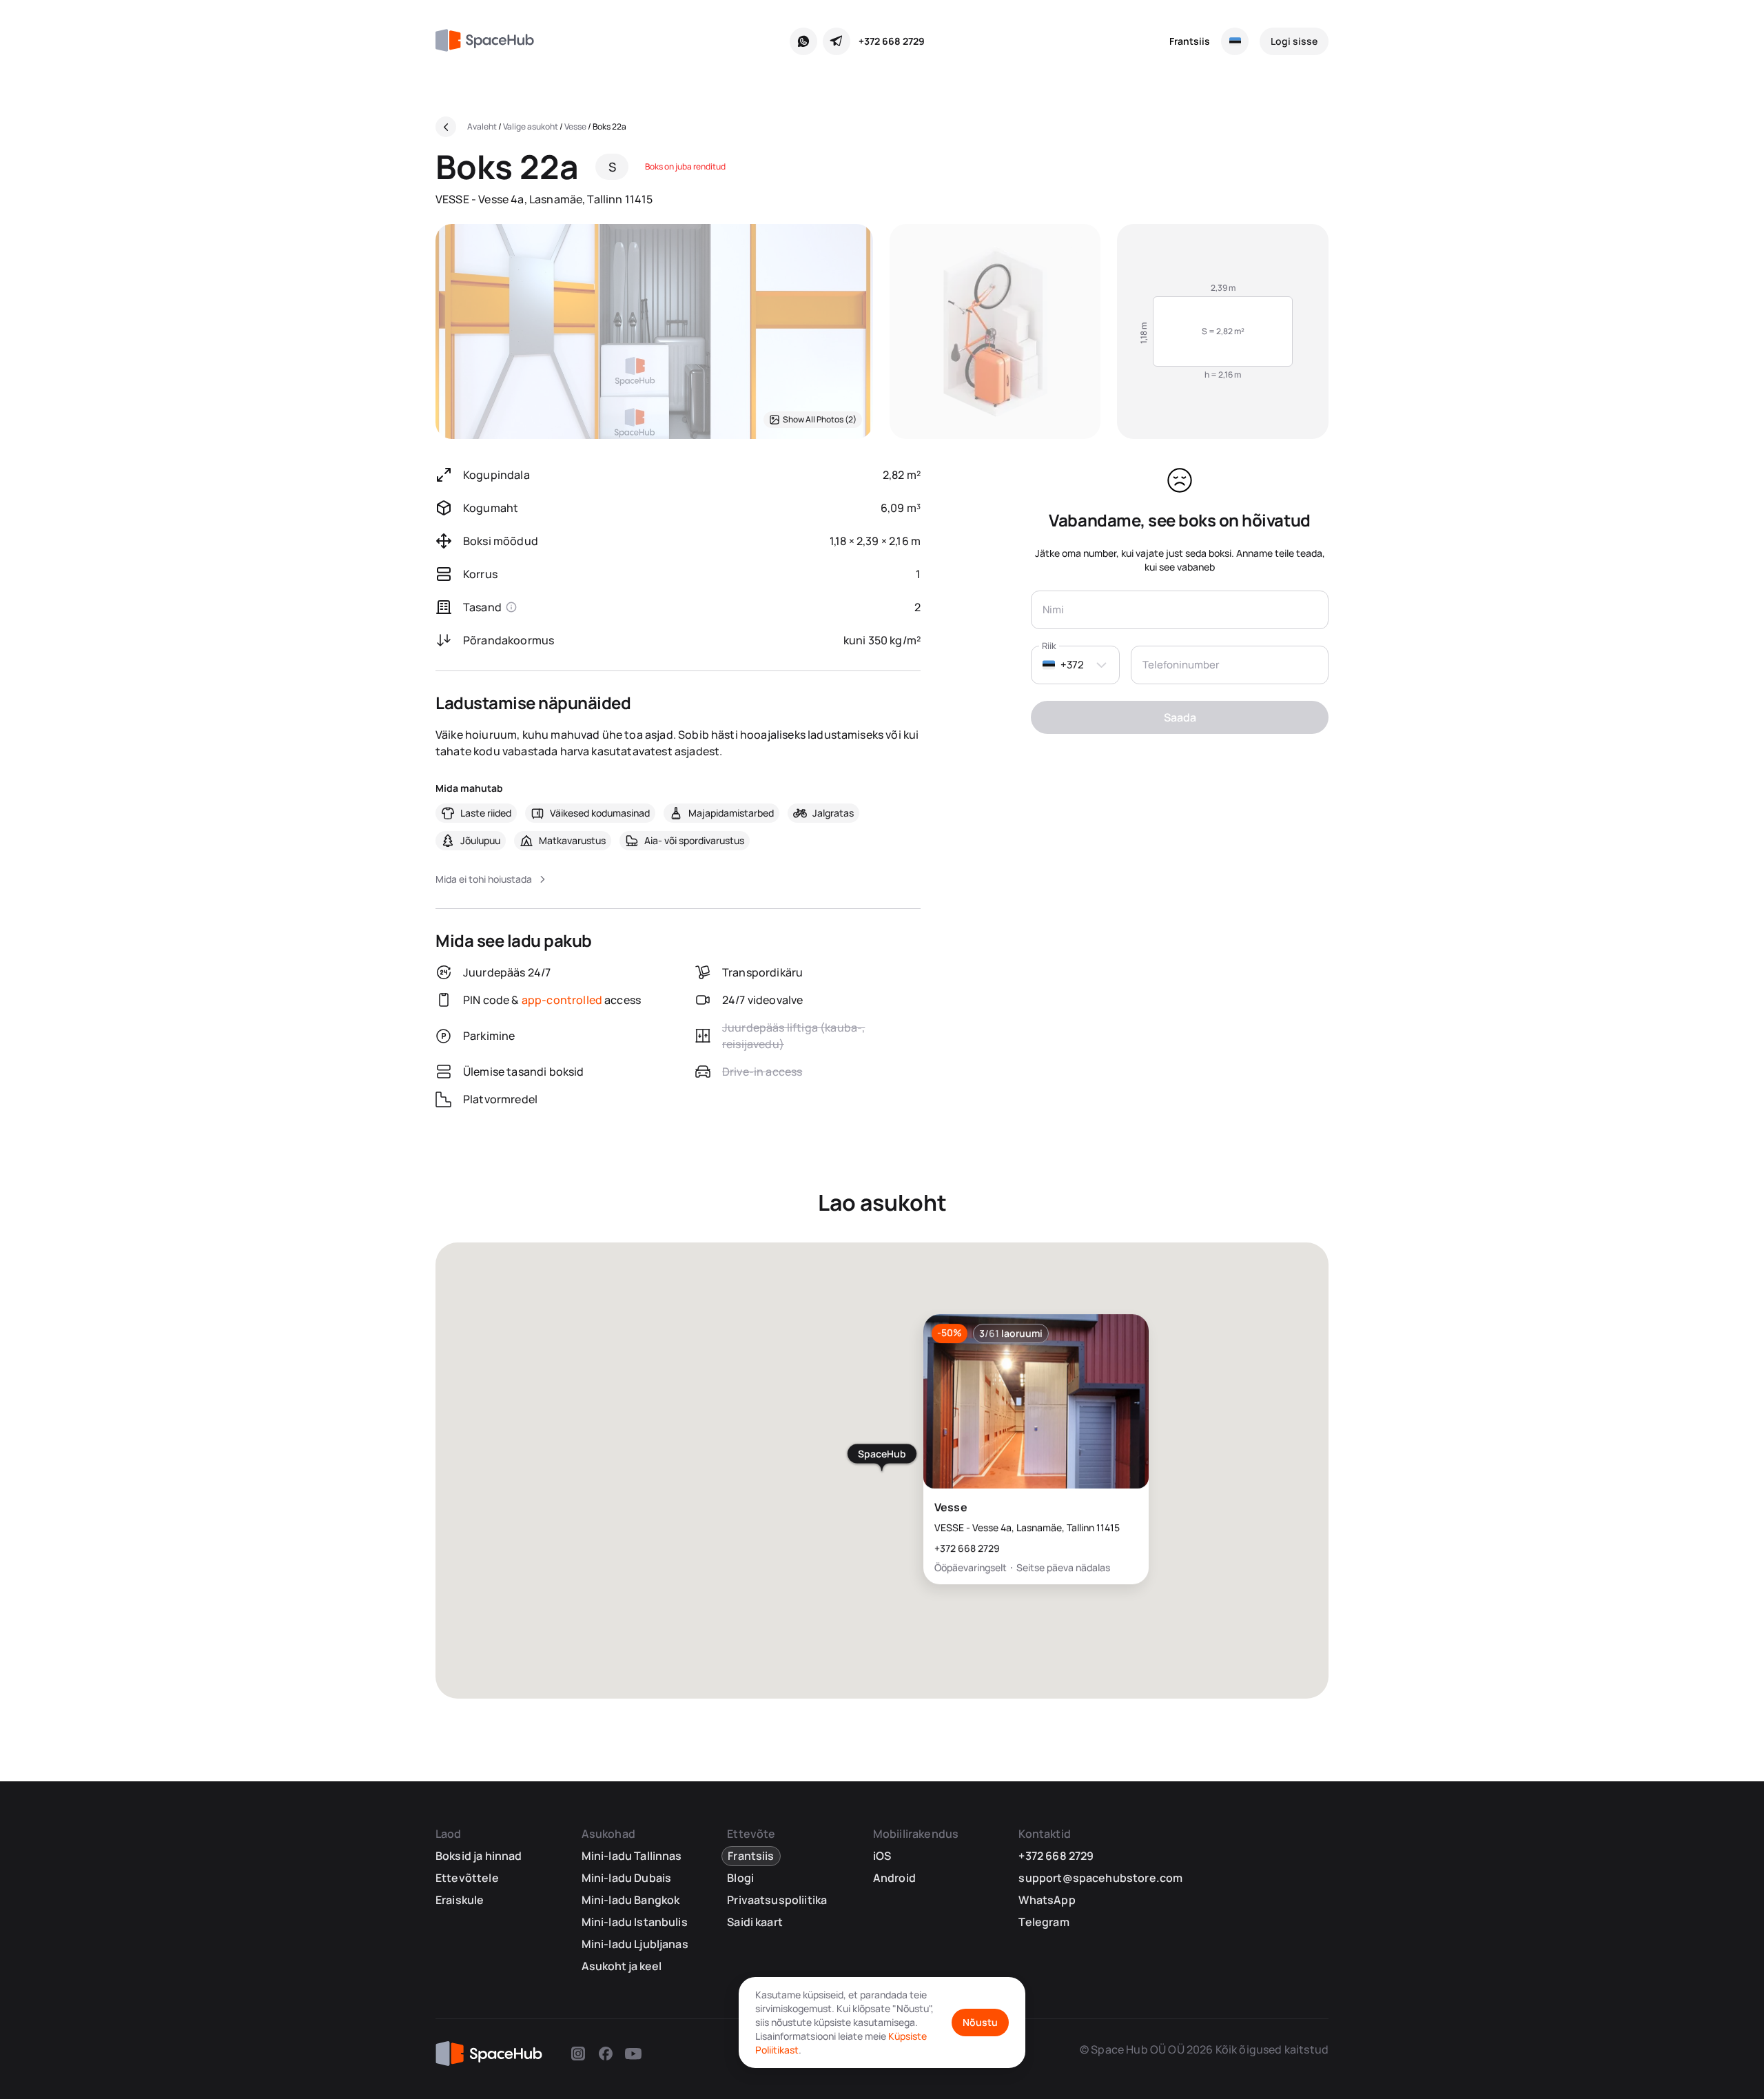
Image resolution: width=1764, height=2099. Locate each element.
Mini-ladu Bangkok (631, 1900)
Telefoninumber (1181, 665)
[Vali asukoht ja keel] (1235, 41)
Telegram (1044, 1922)
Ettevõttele (467, 1878)
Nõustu (980, 2022)
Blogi (740, 1878)
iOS (882, 1856)
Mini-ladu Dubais (627, 1878)
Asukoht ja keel (622, 1966)
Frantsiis (1190, 41)
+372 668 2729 (892, 41)
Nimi (1053, 610)
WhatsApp (1047, 1900)
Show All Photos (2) (820, 419)
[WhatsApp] (803, 41)
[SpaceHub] (490, 41)
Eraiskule (460, 1900)
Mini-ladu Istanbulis (635, 1922)
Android (894, 1878)
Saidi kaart (755, 1922)
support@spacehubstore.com (1100, 1878)
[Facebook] (606, 2054)
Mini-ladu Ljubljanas (635, 1944)
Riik (1049, 646)
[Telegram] (837, 41)
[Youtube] (633, 2054)
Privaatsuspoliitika (777, 1900)
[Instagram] (578, 2054)
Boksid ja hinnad (479, 1856)
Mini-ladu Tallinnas (632, 1856)
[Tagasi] (446, 127)
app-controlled (562, 1000)
